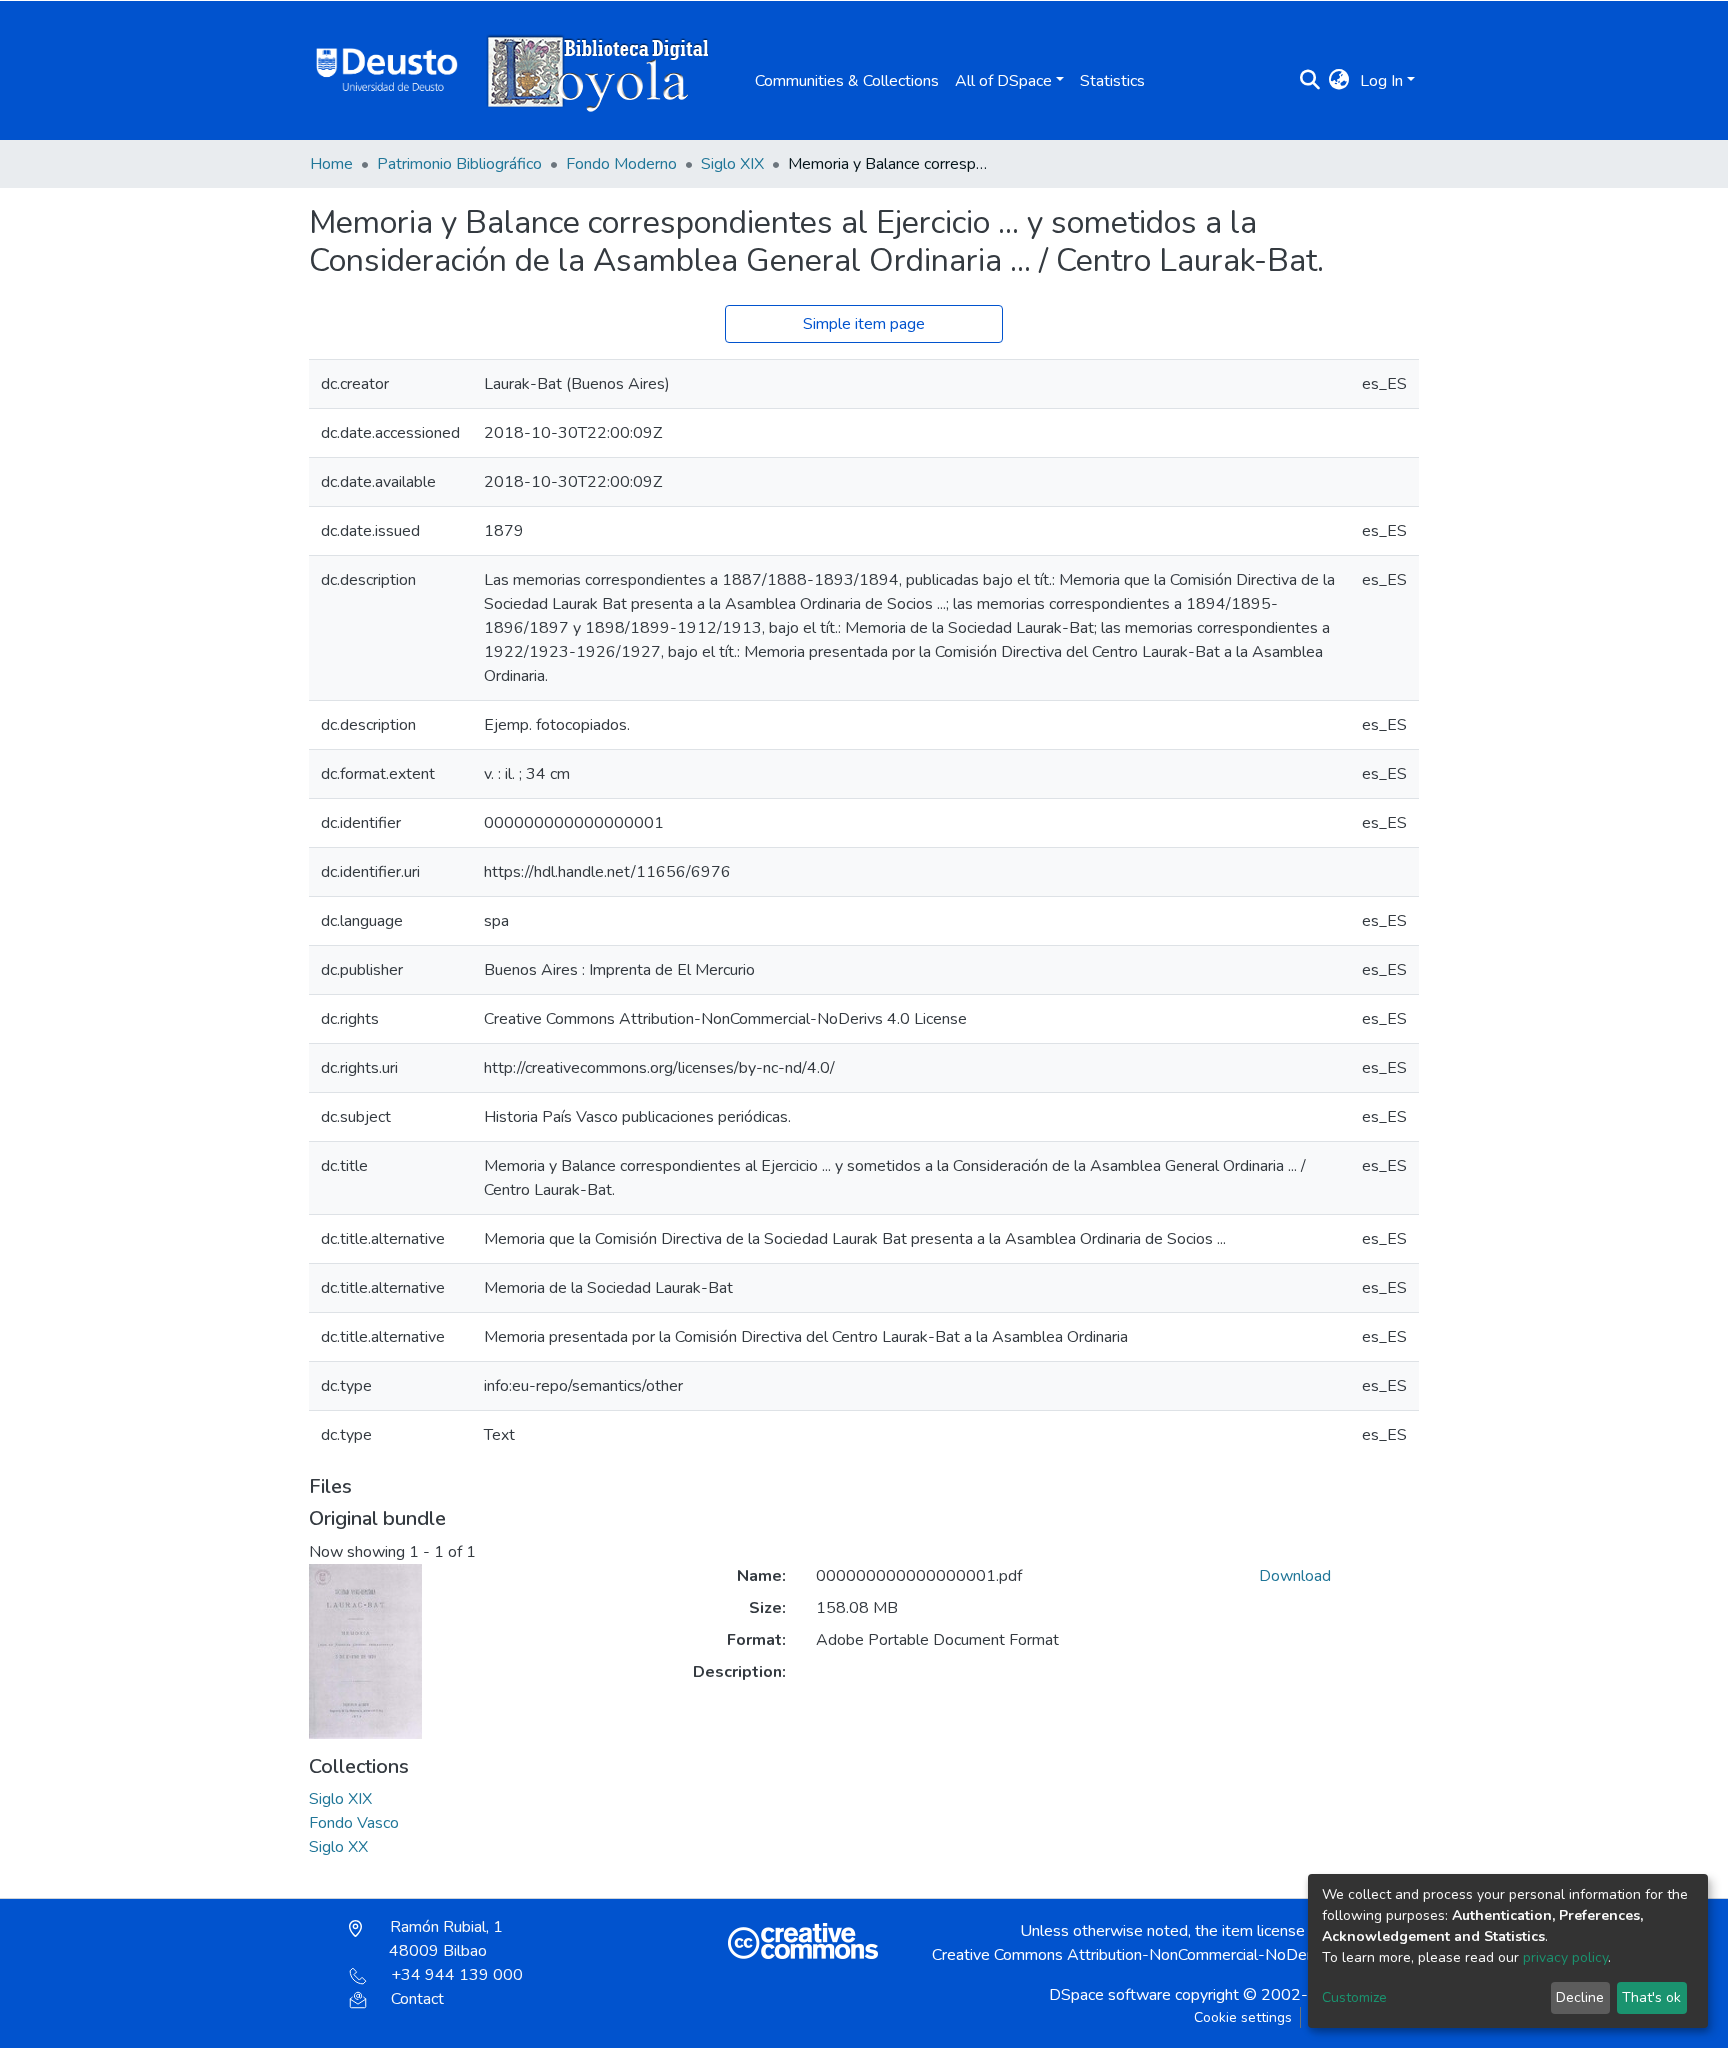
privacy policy (1565, 1957)
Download (1295, 1576)
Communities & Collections (847, 81)
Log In (1381, 81)
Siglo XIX (732, 164)
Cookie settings (1243, 2017)
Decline (1580, 1997)
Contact (417, 1999)
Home (331, 164)
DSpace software (1110, 1995)
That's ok (1651, 1997)
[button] (1339, 81)
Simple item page (864, 324)
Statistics (1112, 81)
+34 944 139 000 (457, 1975)
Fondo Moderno (621, 164)
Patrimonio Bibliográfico (459, 164)
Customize (1354, 1997)
